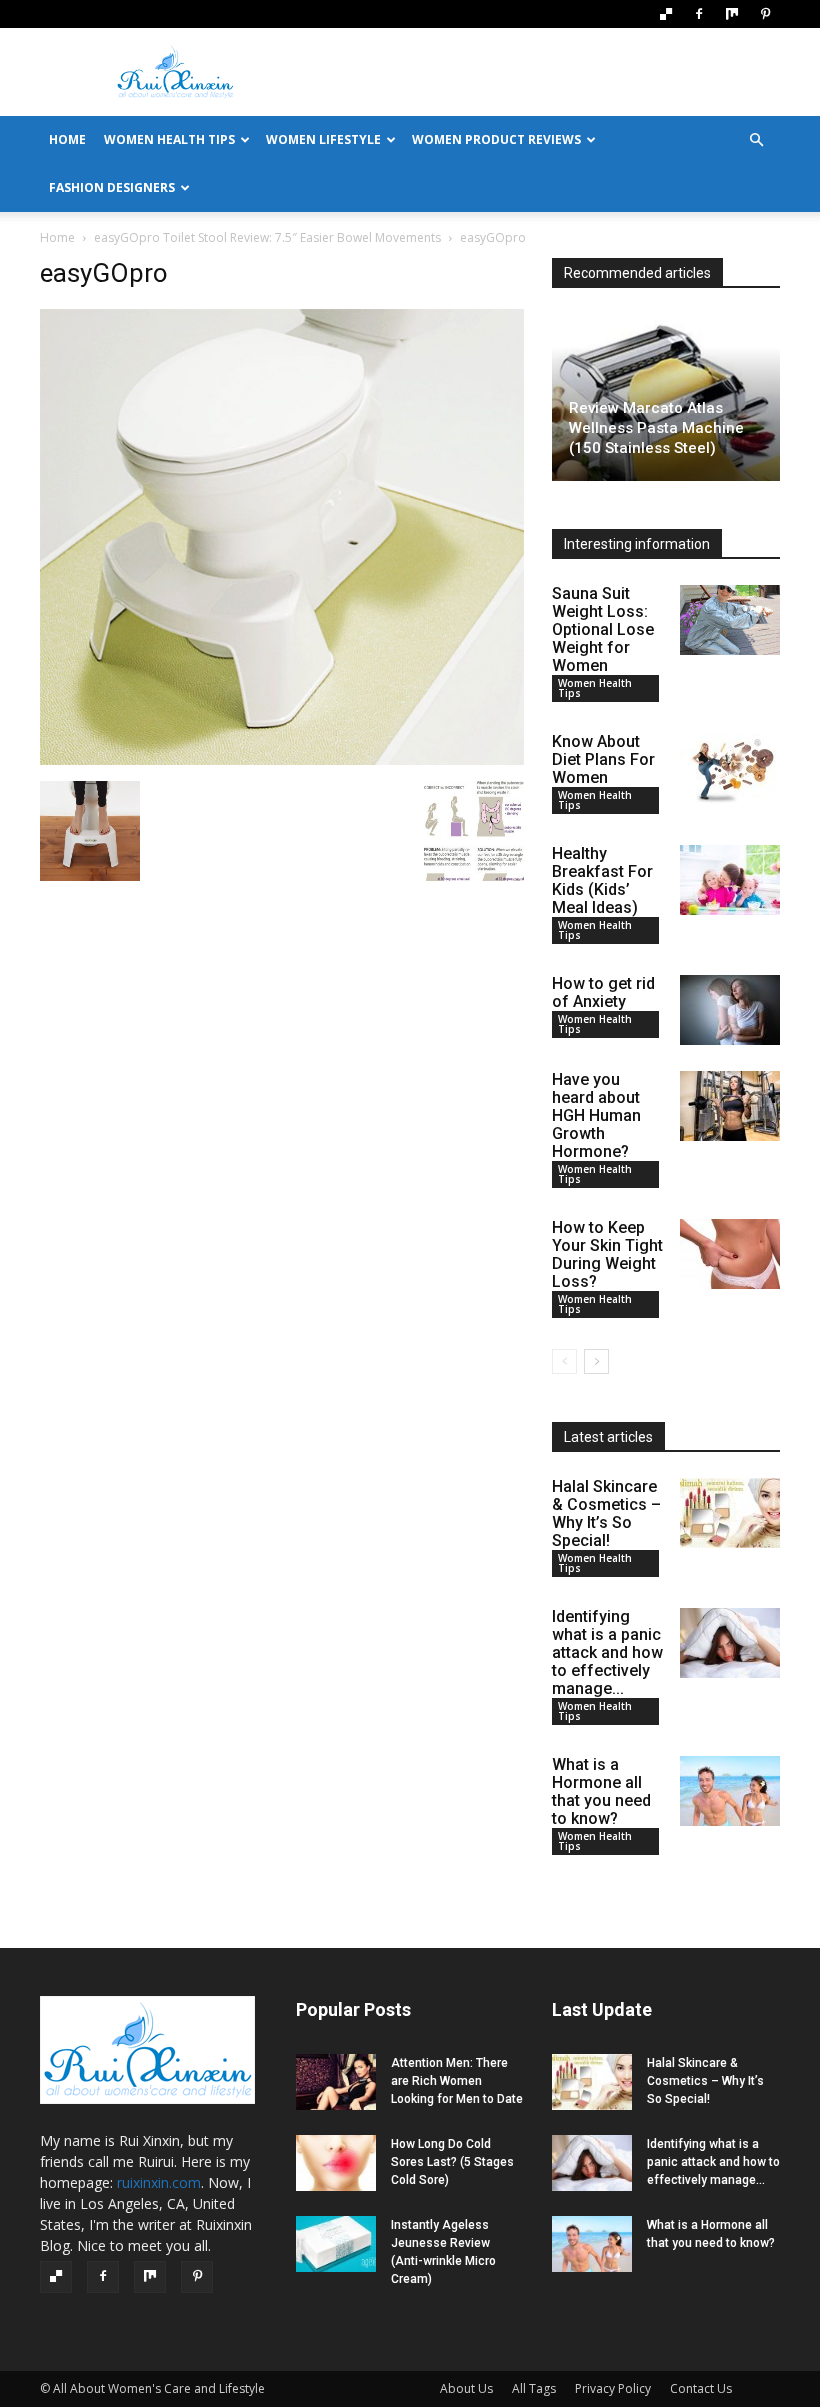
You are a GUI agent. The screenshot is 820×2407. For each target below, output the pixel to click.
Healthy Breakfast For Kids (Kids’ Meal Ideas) (602, 880)
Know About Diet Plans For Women (603, 759)
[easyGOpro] (282, 760)
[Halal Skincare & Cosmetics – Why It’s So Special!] (730, 1513)
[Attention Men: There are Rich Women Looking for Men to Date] (336, 2082)
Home (57, 237)
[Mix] (732, 14)
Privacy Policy (613, 2388)
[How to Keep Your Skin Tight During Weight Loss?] (730, 1254)
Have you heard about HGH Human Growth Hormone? (596, 1115)
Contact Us (701, 2388)
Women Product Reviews (496, 139)
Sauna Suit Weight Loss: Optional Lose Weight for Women (603, 629)
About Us (466, 2388)
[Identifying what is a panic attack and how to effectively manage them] (730, 1643)
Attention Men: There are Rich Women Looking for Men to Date (457, 2081)
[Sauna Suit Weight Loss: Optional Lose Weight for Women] (730, 620)
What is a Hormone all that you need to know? (601, 1791)
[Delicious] (666, 14)
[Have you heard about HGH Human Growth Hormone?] (730, 1106)
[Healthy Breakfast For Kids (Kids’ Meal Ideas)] (730, 880)
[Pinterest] (765, 14)
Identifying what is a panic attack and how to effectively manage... (607, 1652)
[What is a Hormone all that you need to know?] (730, 1791)
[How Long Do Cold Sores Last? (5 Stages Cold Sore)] (336, 2163)
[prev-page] (564, 1361)
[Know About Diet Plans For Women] (730, 768)
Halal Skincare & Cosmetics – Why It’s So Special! (606, 1513)
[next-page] (596, 1361)
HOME (67, 139)
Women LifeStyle (323, 139)
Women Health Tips (169, 139)
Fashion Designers (112, 187)
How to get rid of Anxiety (603, 992)
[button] (756, 140)
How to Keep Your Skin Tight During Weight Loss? (607, 1254)
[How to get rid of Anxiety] (730, 1010)
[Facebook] (699, 14)
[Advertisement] (545, 72)
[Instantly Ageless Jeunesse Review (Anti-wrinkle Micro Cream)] (336, 2244)
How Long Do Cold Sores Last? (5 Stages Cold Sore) (452, 2162)
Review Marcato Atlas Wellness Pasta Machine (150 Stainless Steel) (656, 428)
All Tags (534, 2388)
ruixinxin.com (159, 2182)
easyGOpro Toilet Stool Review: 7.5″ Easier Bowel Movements (267, 237)
